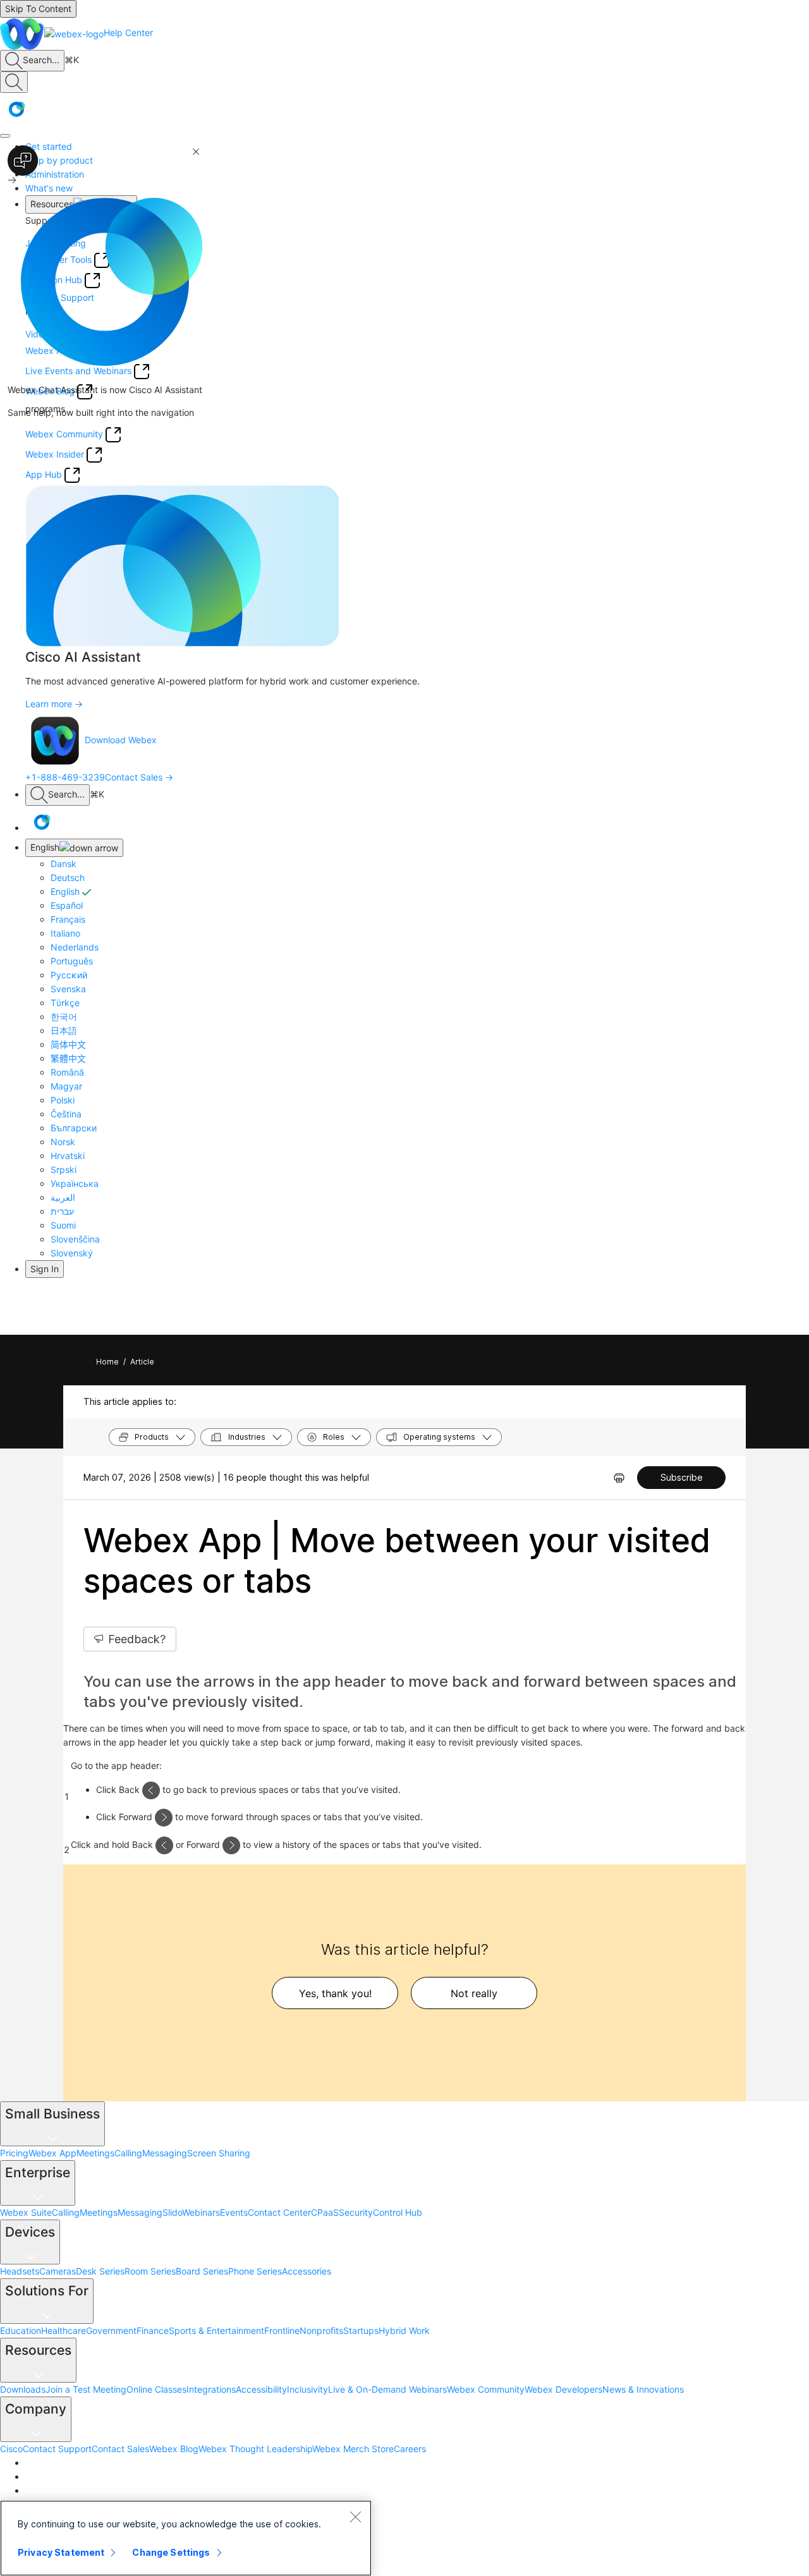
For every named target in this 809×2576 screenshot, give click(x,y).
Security (356, 2212)
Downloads (23, 2389)
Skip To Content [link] (38, 9)
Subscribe (682, 1477)
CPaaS (325, 2212)
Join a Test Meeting (86, 2389)
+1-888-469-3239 (65, 777)
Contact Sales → (139, 777)
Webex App (52, 2153)
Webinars (201, 2212)
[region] (186, 2538)
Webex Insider (55, 454)
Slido (172, 2212)
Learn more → (54, 704)
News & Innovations (643, 2389)
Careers (410, 2449)
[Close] (355, 2517)
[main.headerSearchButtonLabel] (14, 82)
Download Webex (121, 740)
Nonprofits (321, 2330)
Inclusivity (307, 2389)
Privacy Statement (61, 2552)
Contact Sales (120, 2449)
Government (111, 2330)
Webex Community (486, 2389)
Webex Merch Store (353, 2449)
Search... (41, 60)
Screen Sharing (219, 2153)
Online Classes (156, 2389)
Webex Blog (174, 2449)
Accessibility (261, 2389)
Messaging (165, 2153)
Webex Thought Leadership (255, 2449)
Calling (128, 2153)
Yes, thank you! (335, 1993)
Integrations (211, 2389)
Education (21, 2330)
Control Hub (398, 2212)
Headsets (20, 2271)
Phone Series (255, 2271)
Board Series (202, 2271)
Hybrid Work (404, 2330)
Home (107, 1362)
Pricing (14, 2153)
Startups (361, 2330)
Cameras (58, 2271)
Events (234, 2212)
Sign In (45, 1269)
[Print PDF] (619, 1478)
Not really (474, 1993)
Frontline (282, 2330)
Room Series (150, 2271)
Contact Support (57, 2449)
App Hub (44, 474)
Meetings (95, 2153)
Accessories (307, 2271)
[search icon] (14, 61)
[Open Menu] (5, 136)
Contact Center (279, 2212)
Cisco (11, 2449)
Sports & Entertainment (216, 2330)
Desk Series (100, 2271)
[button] (16, 109)
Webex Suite (26, 2212)
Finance (153, 2330)
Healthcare (64, 2330)
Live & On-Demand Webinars (387, 2389)
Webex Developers (563, 2389)
